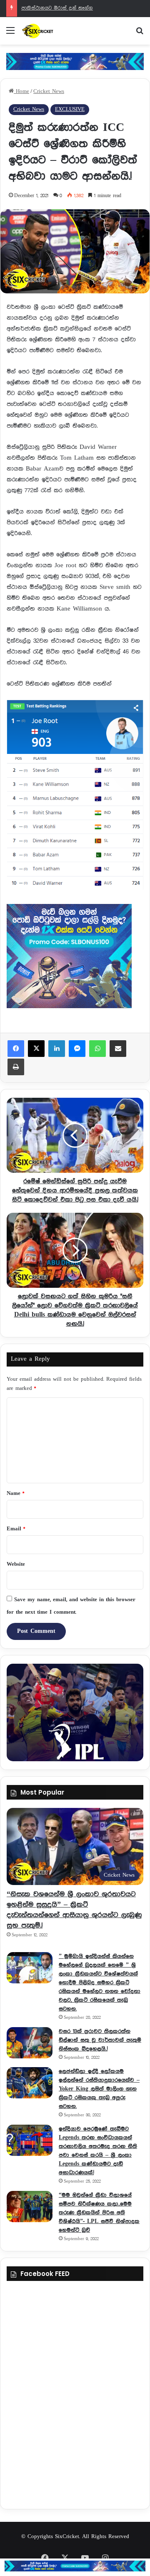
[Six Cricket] (54, 31)
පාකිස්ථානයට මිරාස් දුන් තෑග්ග (57, 8)
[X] (36, 1049)
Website (16, 1564)
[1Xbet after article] (75, 958)
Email (16, 1529)
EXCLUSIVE (70, 109)
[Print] (16, 1067)
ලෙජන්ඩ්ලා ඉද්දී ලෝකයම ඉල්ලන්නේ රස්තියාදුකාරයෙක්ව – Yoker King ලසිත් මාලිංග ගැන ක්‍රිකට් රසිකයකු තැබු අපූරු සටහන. (99, 2089)
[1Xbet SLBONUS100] (75, 2566)
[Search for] (140, 34)
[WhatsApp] (97, 1049)
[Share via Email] (118, 1049)
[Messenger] (77, 1049)
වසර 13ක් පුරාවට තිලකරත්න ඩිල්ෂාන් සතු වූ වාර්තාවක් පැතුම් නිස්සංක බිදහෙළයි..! (100, 2040)
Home (21, 91)
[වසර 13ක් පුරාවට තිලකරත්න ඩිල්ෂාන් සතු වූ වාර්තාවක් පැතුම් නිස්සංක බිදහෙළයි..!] (30, 2043)
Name (15, 1493)
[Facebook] (16, 1049)
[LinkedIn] (57, 1049)
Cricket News (49, 91)
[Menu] (10, 34)
